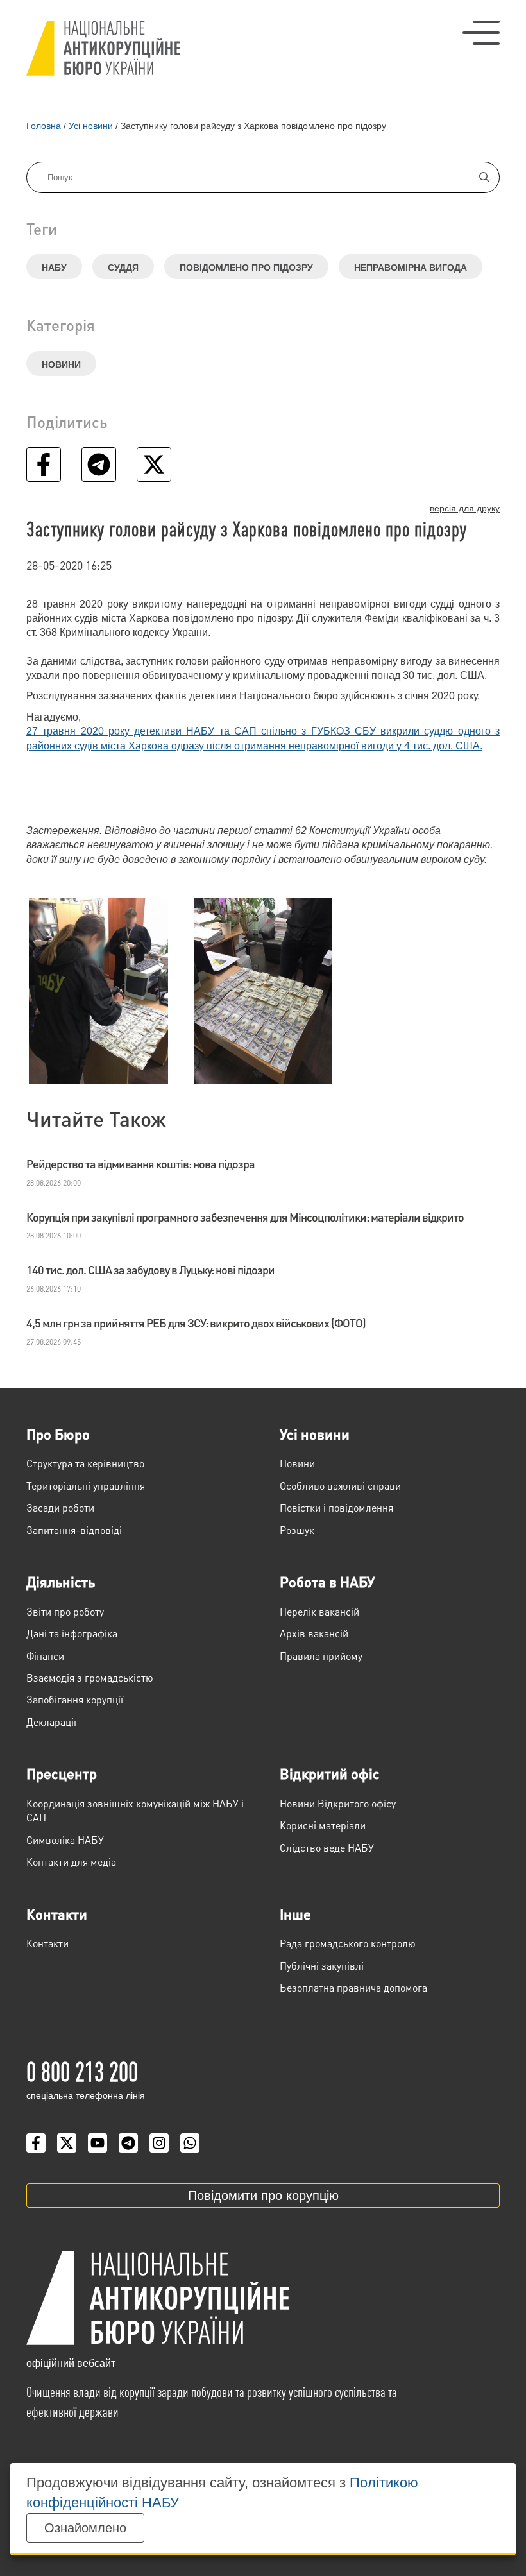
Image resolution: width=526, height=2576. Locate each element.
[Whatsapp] (190, 2143)
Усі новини (315, 1434)
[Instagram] (159, 2143)
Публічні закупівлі (322, 1966)
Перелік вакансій (319, 1611)
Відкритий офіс (330, 1773)
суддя (123, 268)
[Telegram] (128, 2143)
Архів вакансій (314, 1633)
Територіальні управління (86, 1486)
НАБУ (54, 268)
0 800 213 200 (82, 2070)
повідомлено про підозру (246, 268)
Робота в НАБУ (327, 1582)
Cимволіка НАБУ (65, 1840)
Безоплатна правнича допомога (353, 1987)
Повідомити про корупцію (263, 2196)
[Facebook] (36, 2143)
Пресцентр (62, 1773)
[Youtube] (98, 2143)
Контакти (57, 1914)
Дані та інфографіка (72, 1633)
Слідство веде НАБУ (327, 1847)
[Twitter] (67, 2143)
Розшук (297, 1530)
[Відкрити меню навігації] (481, 33)
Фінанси (45, 1656)
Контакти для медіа (71, 1862)
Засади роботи (60, 1507)
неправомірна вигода (411, 268)
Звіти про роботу (65, 1611)
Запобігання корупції (75, 1699)
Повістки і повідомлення (336, 1507)
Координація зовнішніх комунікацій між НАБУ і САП (135, 1810)
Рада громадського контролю (348, 1943)
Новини (61, 364)
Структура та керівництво (85, 1463)
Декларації (51, 1722)
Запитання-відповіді (74, 1530)
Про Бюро (58, 1434)
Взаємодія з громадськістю (90, 1677)
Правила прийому (321, 1656)
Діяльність (61, 1582)
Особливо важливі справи (340, 1486)
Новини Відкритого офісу (338, 1803)
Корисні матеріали (323, 1825)
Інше (295, 1914)
